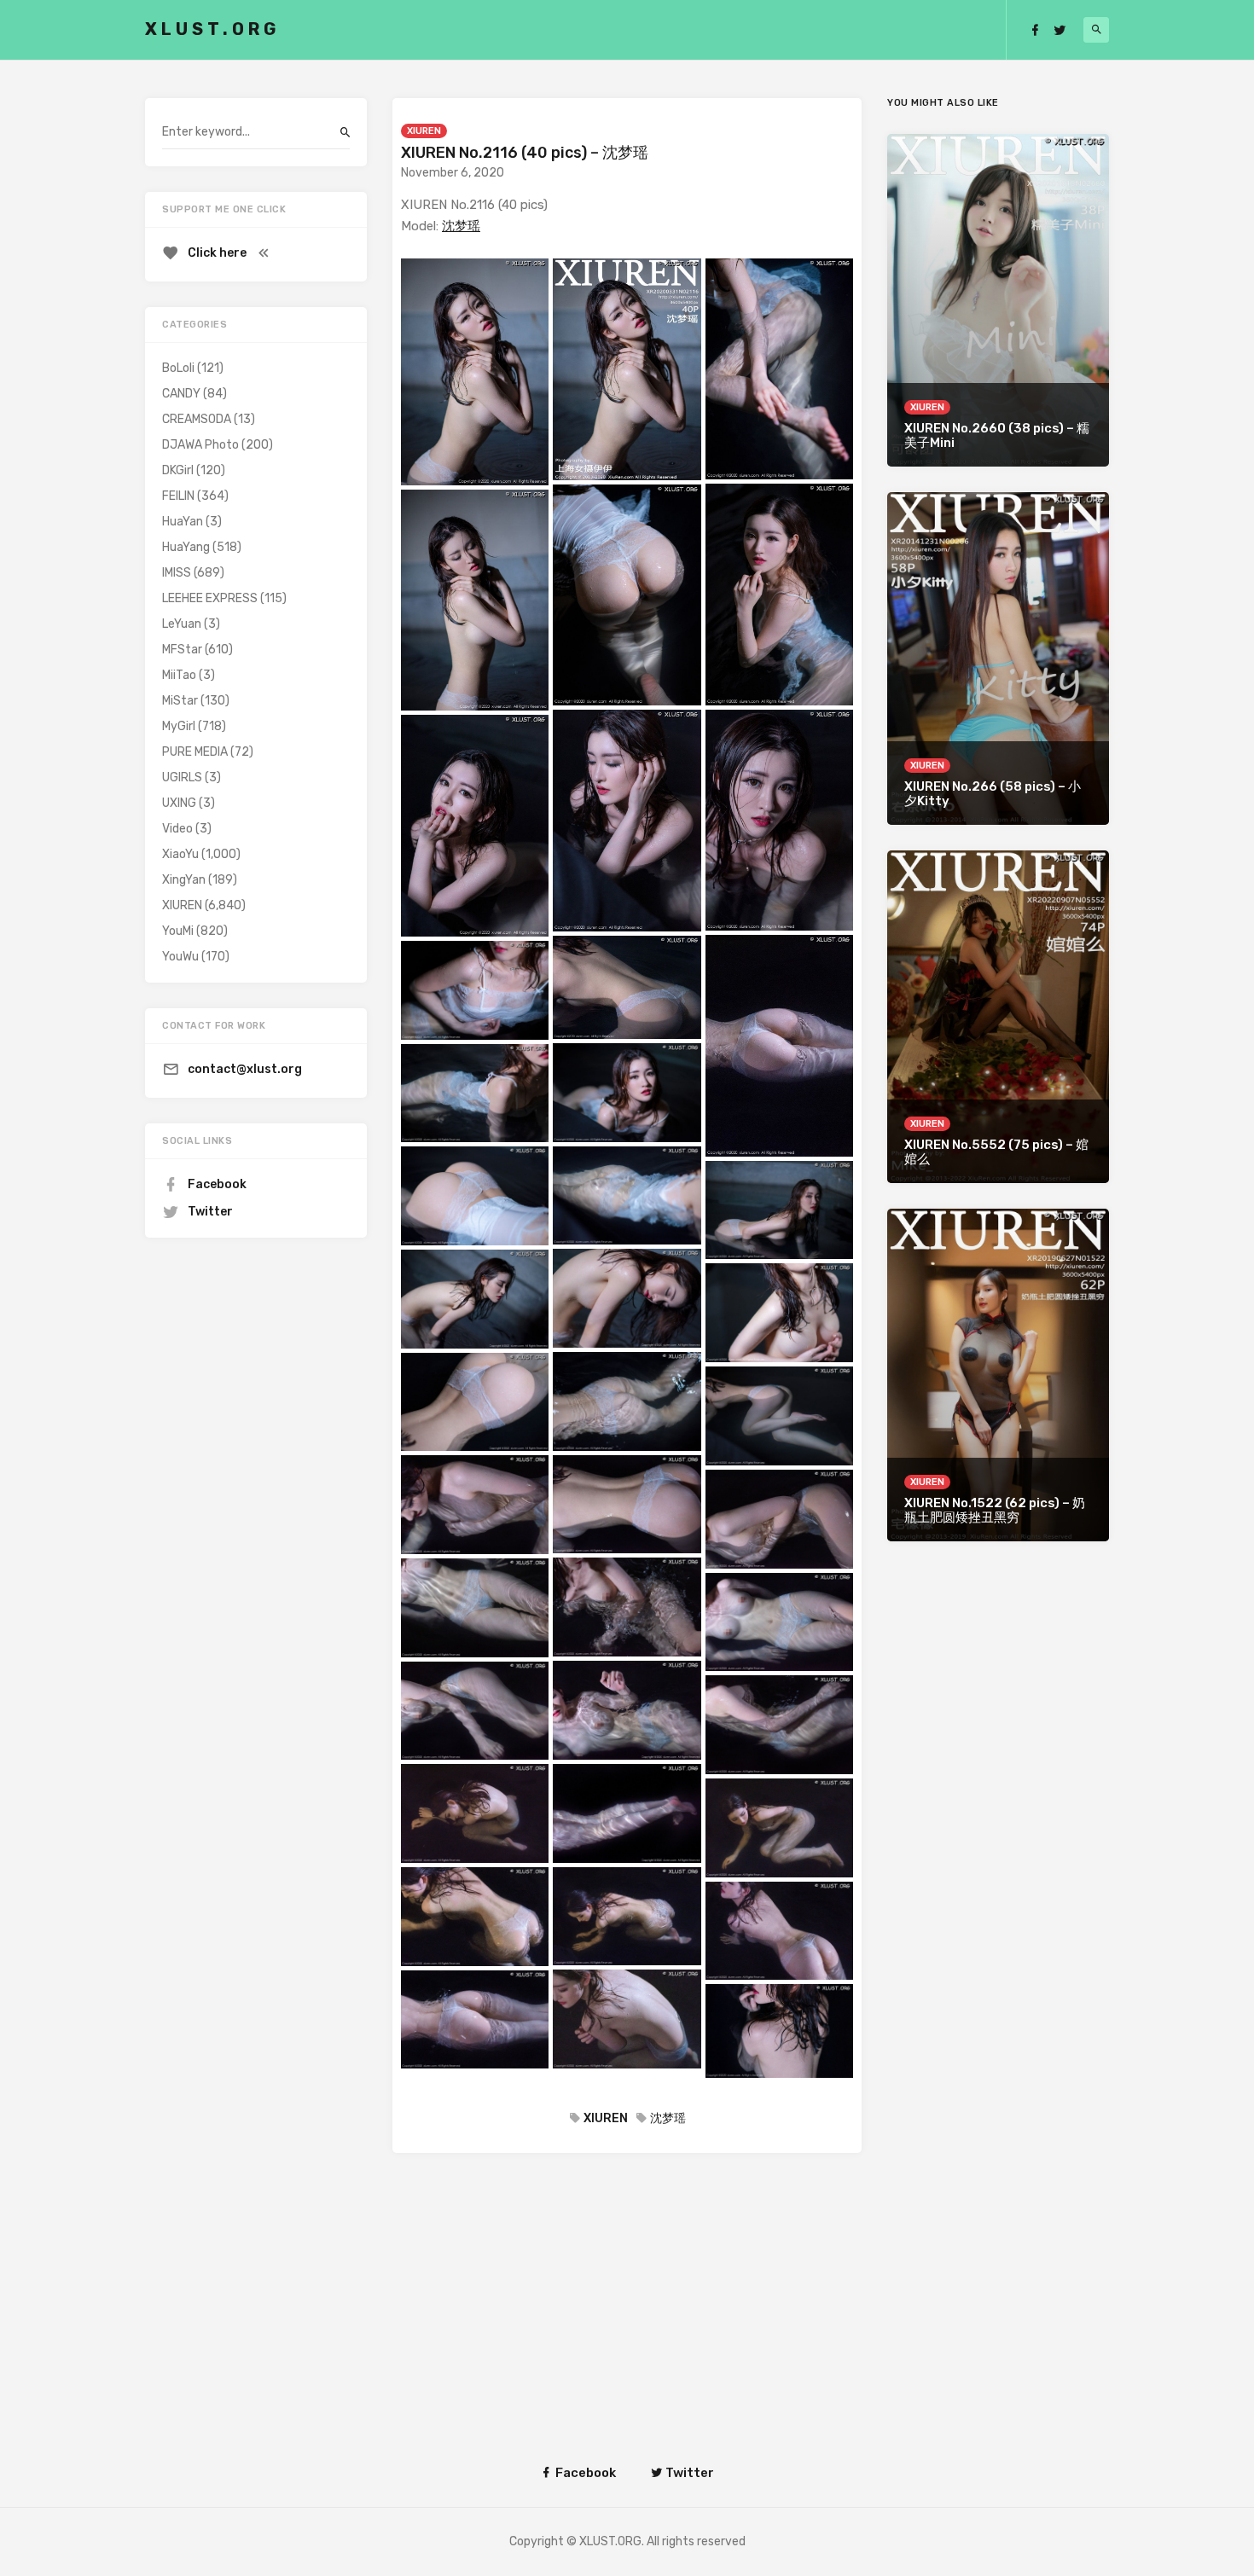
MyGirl (179, 726)
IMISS (177, 573)
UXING (179, 803)
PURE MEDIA (195, 752)
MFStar (182, 650)
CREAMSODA (197, 419)
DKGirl (178, 470)
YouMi (178, 931)
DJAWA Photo (200, 445)
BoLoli (178, 368)
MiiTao (179, 675)
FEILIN (178, 496)
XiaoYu (180, 854)
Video (177, 829)
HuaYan (183, 522)
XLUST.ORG (212, 29)
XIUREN (424, 131)
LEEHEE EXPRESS (210, 598)
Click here (217, 253)
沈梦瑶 (461, 226)
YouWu (180, 957)
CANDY (181, 394)
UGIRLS (182, 777)
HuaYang (186, 547)
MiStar (180, 701)
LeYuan (182, 624)
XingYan (184, 880)
